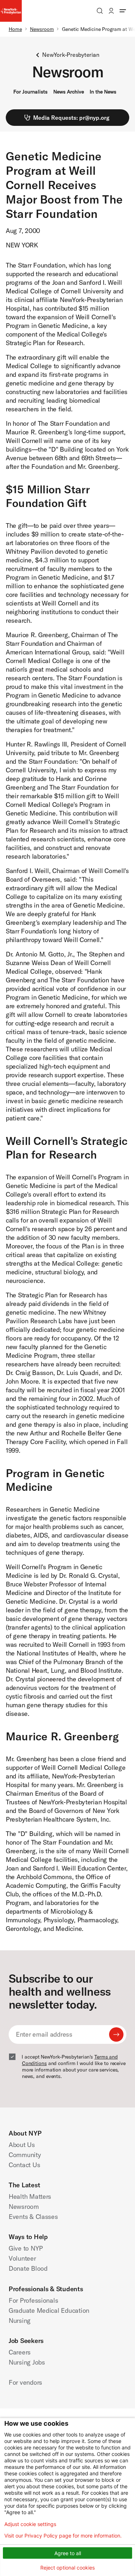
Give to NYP (26, 2248)
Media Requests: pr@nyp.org (71, 118)
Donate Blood (28, 2268)
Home (15, 29)
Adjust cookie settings (30, 2524)
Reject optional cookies (67, 2568)
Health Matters (30, 2196)
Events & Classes (33, 2217)
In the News (103, 92)
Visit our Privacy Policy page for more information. (63, 2536)
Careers (20, 2352)
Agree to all (68, 2553)
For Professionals (33, 2300)
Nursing (20, 2321)
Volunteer (22, 2258)
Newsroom (42, 29)
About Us (22, 2145)
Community (25, 2155)
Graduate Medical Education (49, 2310)
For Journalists (30, 92)
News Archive (69, 92)
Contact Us (24, 2165)
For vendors (25, 2382)
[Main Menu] (123, 11)
